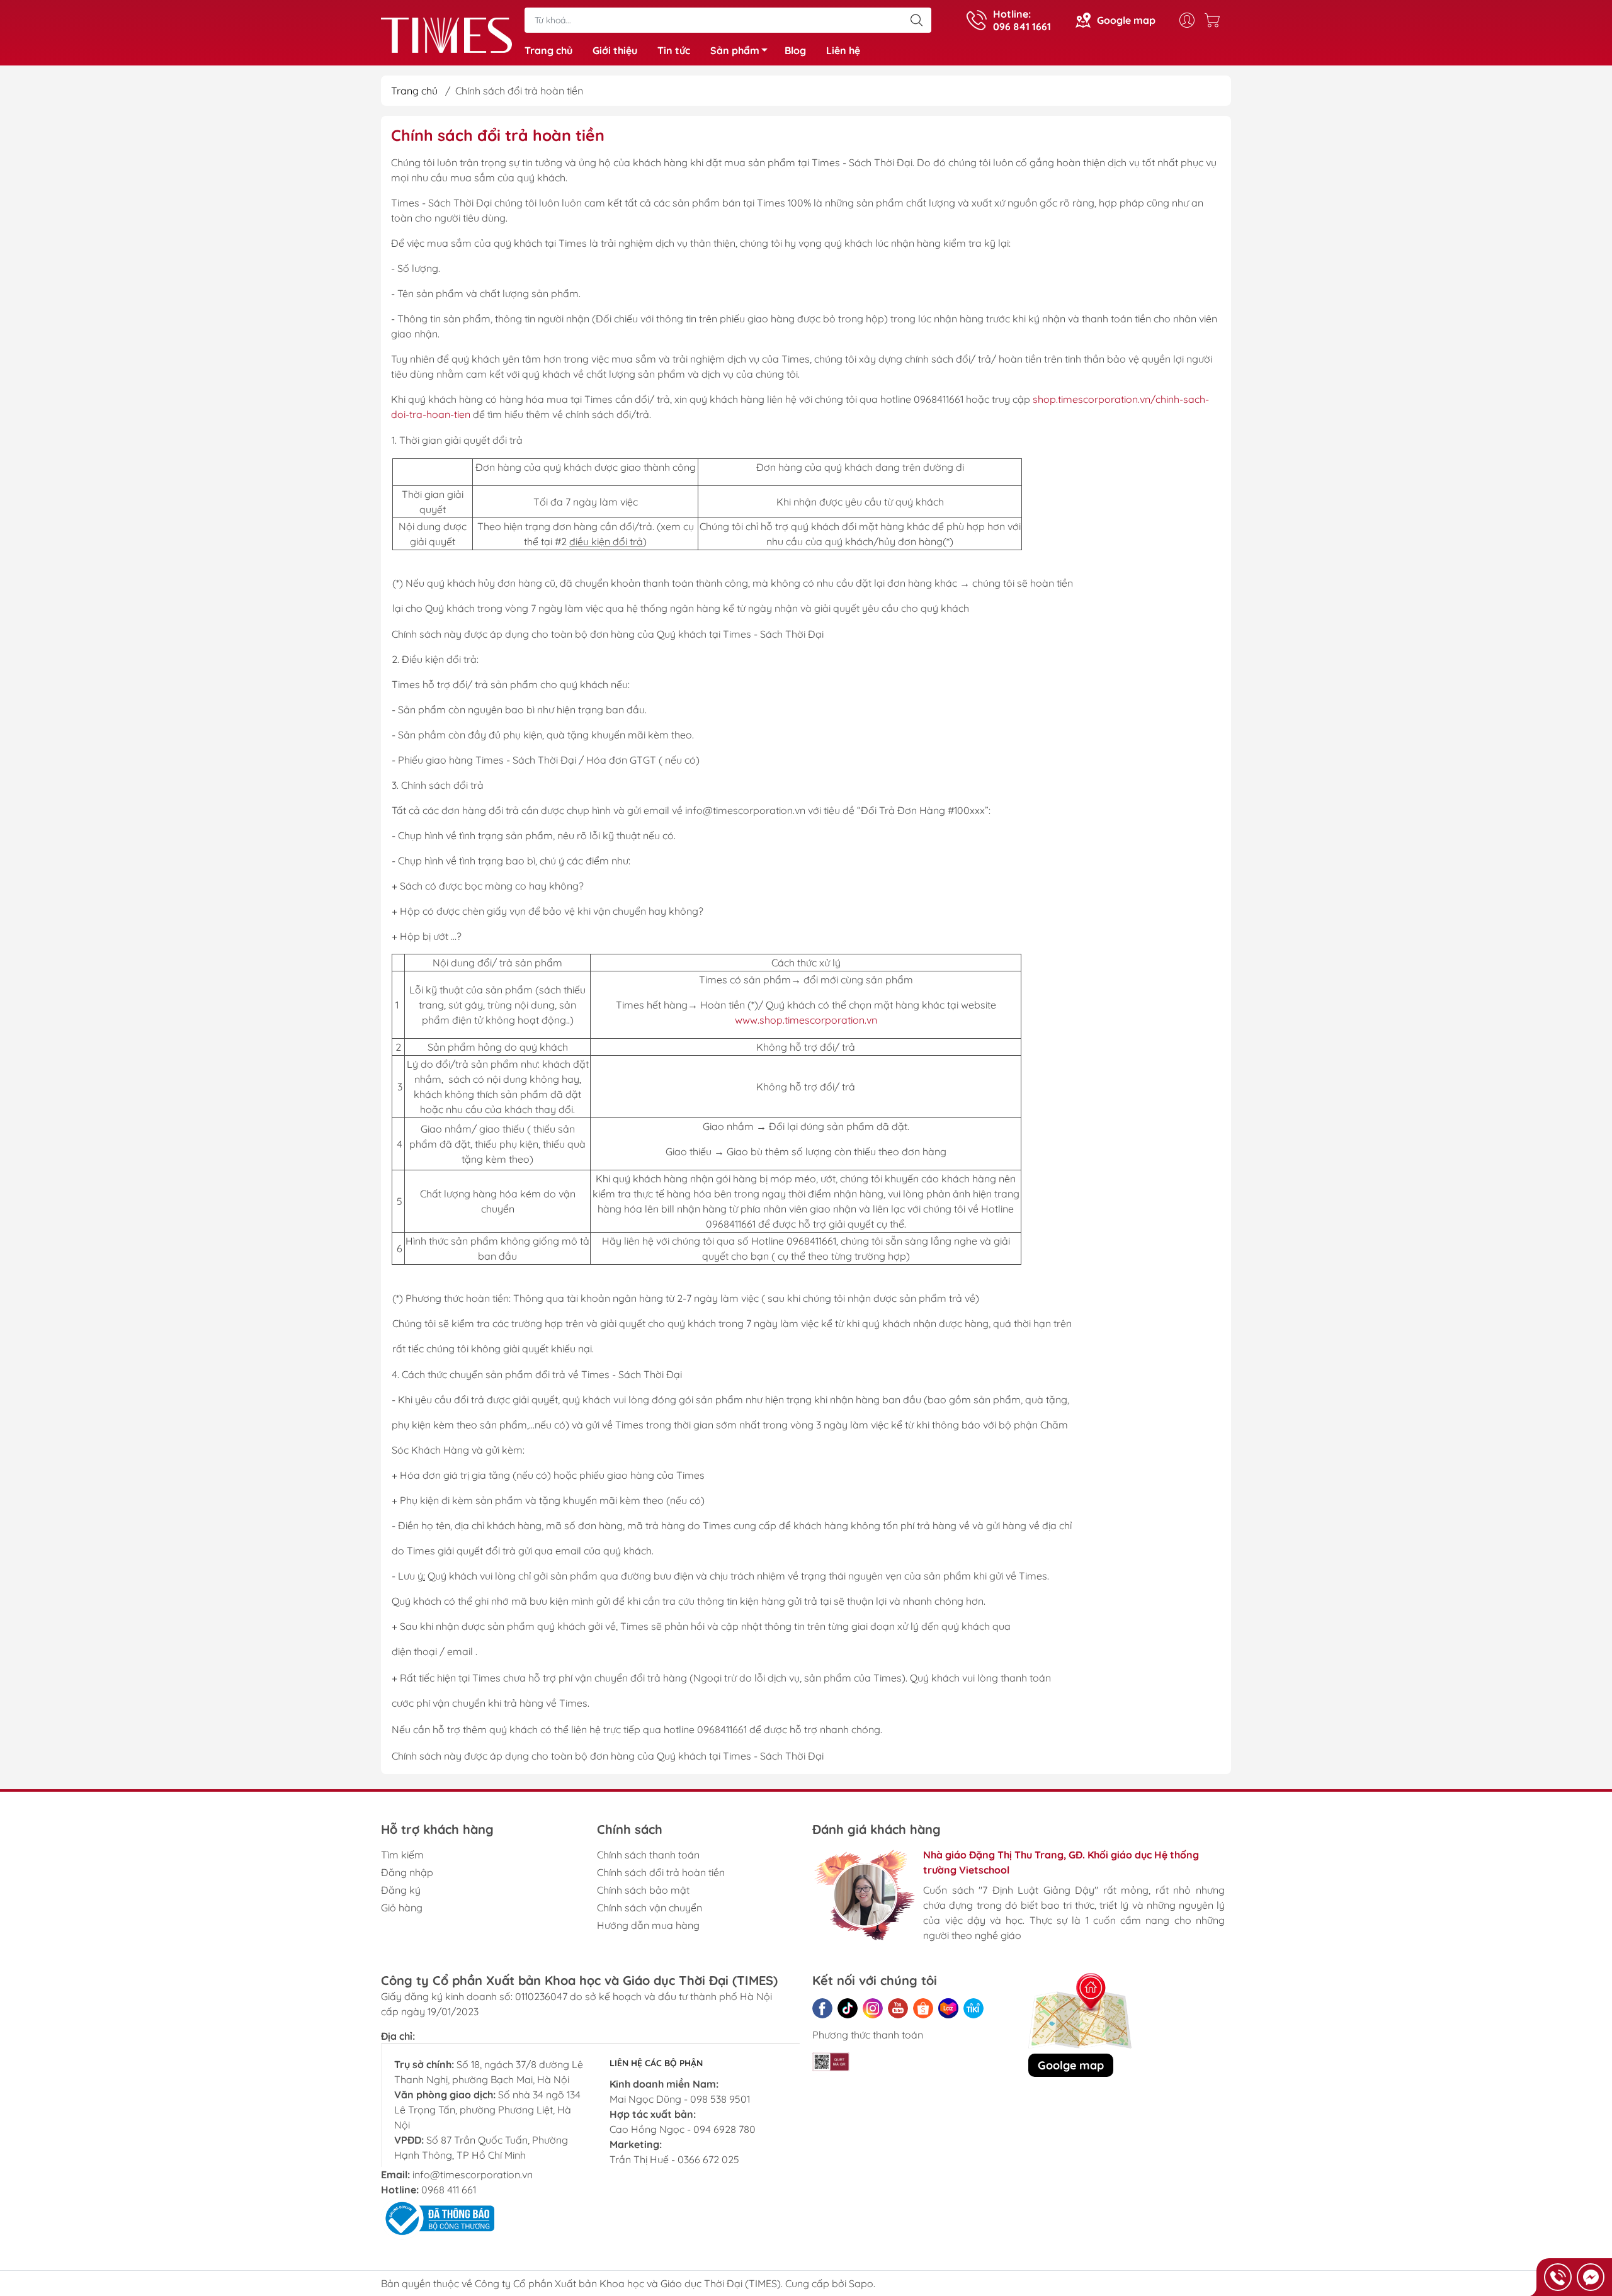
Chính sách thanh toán (648, 1855)
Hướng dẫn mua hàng (648, 1925)
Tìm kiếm (402, 1855)
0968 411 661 (449, 2190)
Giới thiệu (615, 50)
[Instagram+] (873, 2008)
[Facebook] (822, 2008)
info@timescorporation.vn (473, 2174)
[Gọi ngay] (1558, 2277)
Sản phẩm (735, 50)
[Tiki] (973, 2008)
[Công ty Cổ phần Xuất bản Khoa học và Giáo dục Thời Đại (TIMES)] (446, 34)
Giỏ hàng (402, 1908)
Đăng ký (401, 1890)
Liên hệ (843, 50)
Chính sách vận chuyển (650, 1908)
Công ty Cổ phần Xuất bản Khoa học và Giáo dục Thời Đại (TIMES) (628, 2283)
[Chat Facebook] (1591, 2277)
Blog (795, 50)
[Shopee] (923, 2008)
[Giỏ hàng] (1215, 20)
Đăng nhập (407, 1872)
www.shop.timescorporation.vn (806, 1020)
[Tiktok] (848, 2008)
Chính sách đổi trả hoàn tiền (661, 1872)
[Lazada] (948, 2008)
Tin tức (674, 50)
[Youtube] (898, 2008)
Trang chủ (548, 50)
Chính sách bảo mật (643, 1890)
